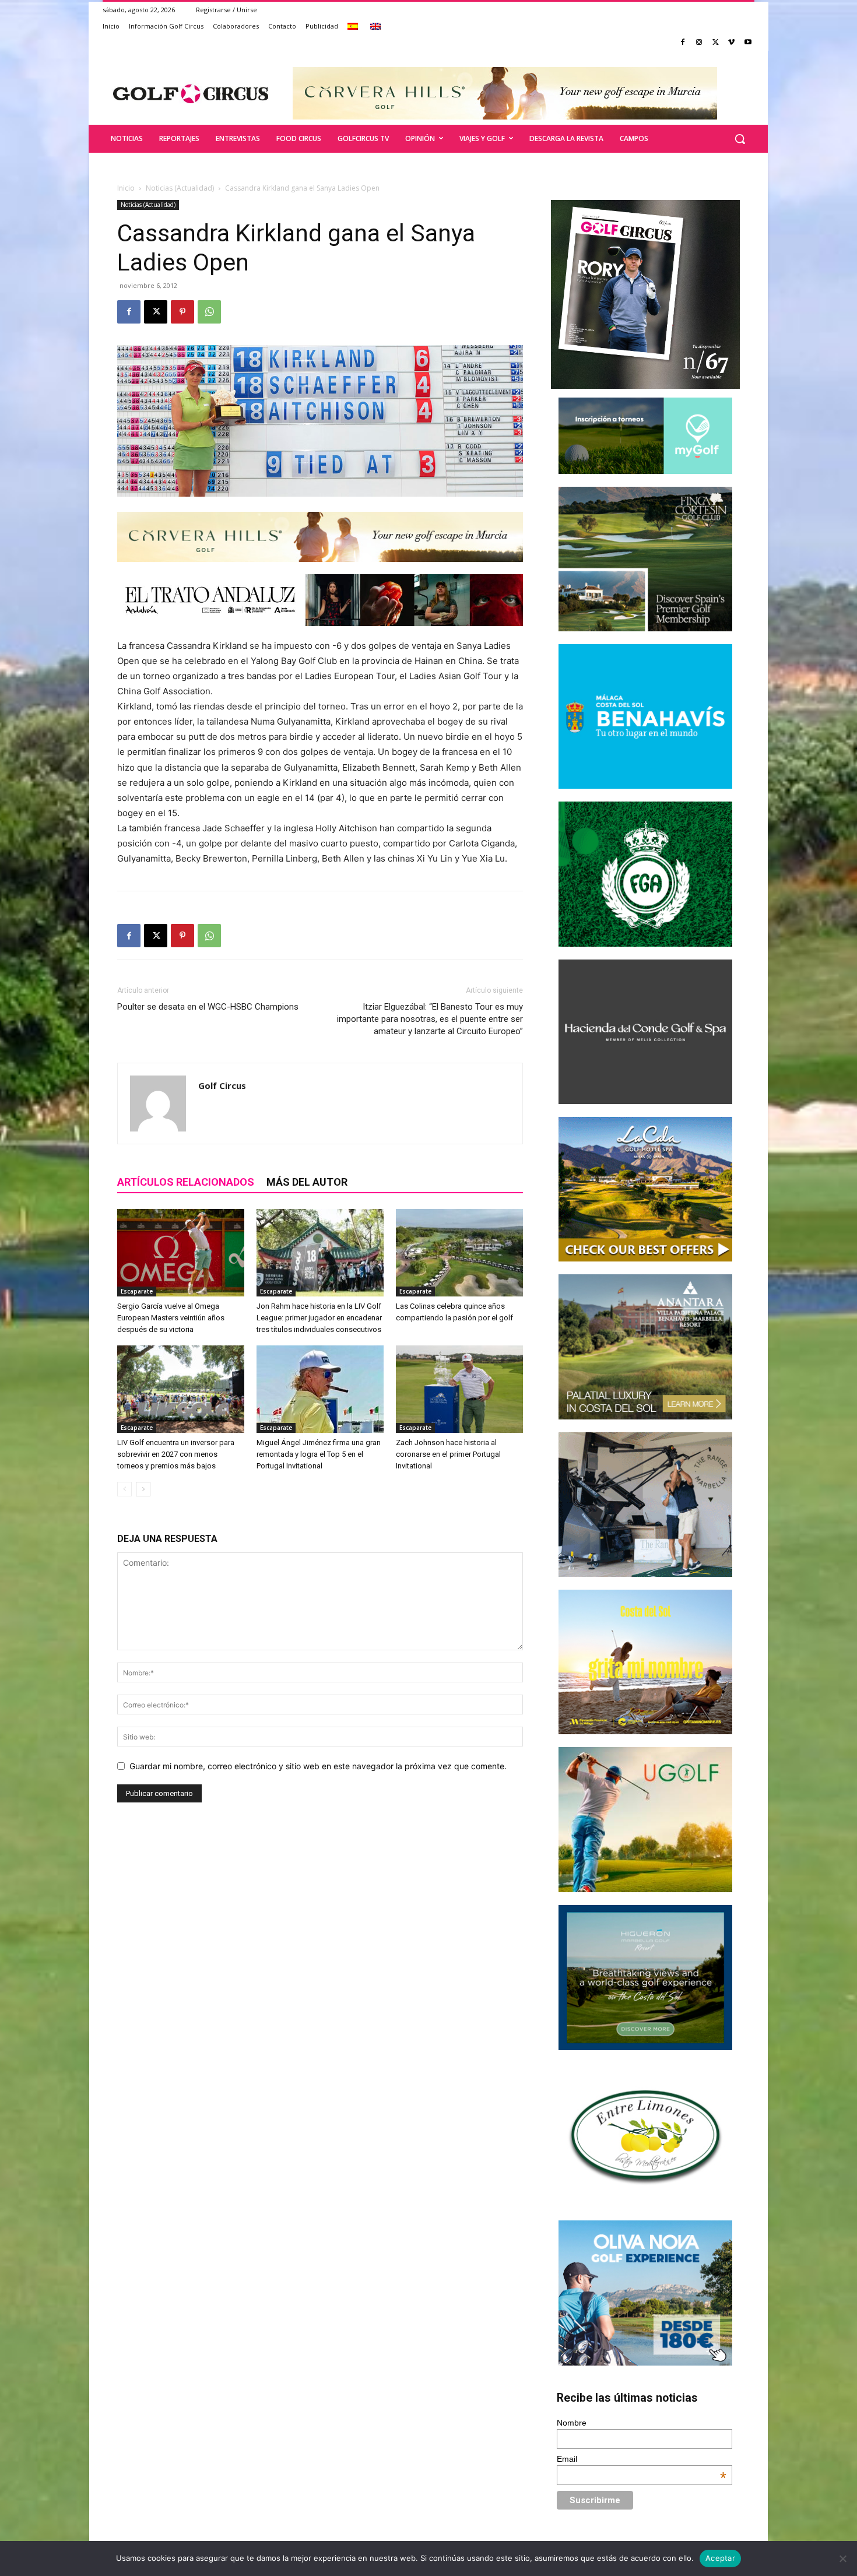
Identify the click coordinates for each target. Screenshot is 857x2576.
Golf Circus (222, 1085)
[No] (842, 2559)
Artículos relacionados (186, 1182)
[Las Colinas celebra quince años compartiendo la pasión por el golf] (459, 1253)
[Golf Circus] (191, 93)
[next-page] (143, 1489)
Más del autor (307, 1182)
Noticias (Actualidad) (180, 188)
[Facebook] (683, 43)
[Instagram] (699, 43)
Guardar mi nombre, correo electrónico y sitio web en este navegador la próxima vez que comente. (318, 1766)
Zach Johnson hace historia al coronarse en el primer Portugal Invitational (448, 1454)
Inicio (126, 188)
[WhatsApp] (209, 312)
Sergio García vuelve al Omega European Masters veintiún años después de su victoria (171, 1318)
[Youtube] (748, 43)
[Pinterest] (182, 312)
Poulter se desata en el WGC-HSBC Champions (208, 1007)
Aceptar (720, 2558)
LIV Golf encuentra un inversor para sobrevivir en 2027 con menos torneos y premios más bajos (176, 1454)
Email (642, 2459)
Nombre (572, 2423)
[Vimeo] (731, 43)
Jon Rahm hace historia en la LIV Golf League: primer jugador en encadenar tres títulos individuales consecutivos (319, 1318)
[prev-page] (124, 1489)
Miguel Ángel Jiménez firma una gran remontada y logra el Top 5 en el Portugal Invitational (319, 1454)
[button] (740, 139)
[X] (716, 43)
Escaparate (137, 1291)
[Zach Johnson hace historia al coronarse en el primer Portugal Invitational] (459, 1389)
